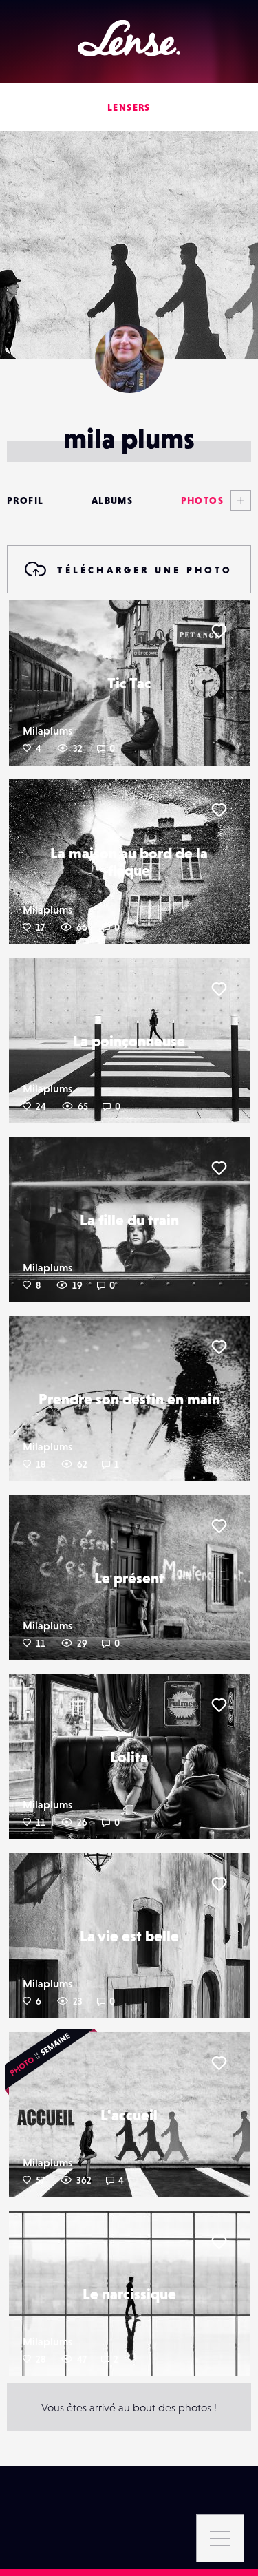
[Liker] (219, 631)
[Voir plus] (237, 500)
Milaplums (47, 730)
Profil (25, 500)
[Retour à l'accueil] (129, 38)
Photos (202, 500)
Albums (112, 500)
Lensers (129, 107)
